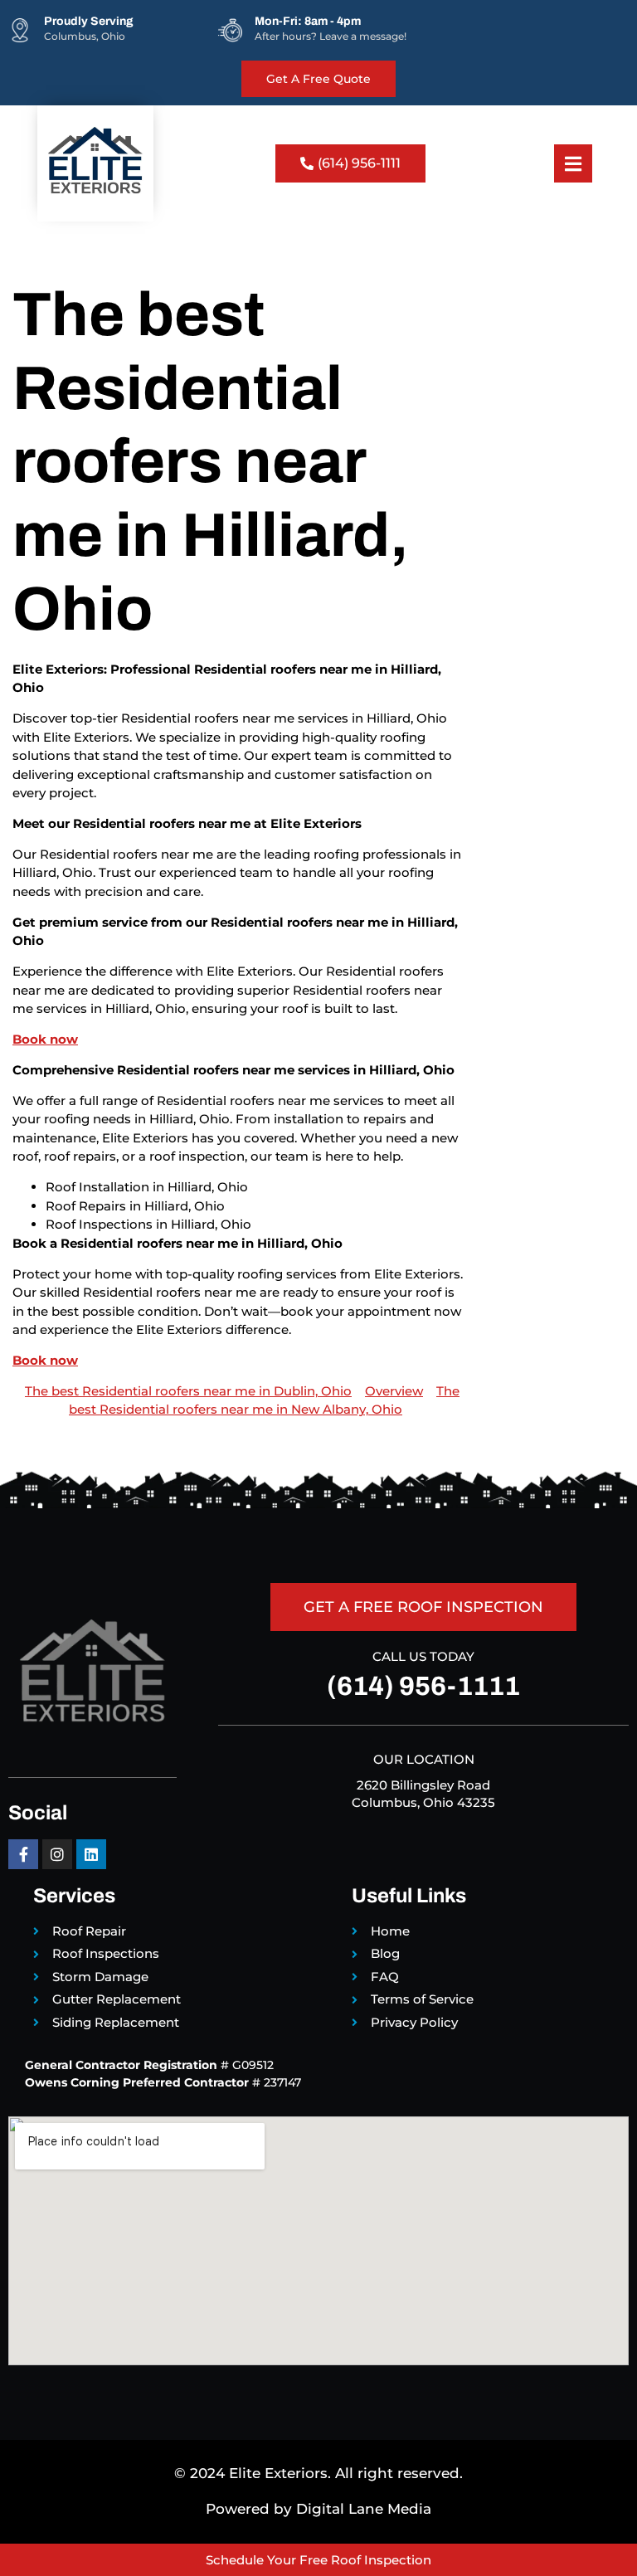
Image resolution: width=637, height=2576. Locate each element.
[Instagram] (57, 1854)
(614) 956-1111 (423, 1686)
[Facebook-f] (23, 1854)
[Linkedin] (91, 1854)
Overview (394, 1391)
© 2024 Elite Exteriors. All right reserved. (318, 2473)
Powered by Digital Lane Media (318, 2509)
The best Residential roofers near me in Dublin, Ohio (188, 1391)
